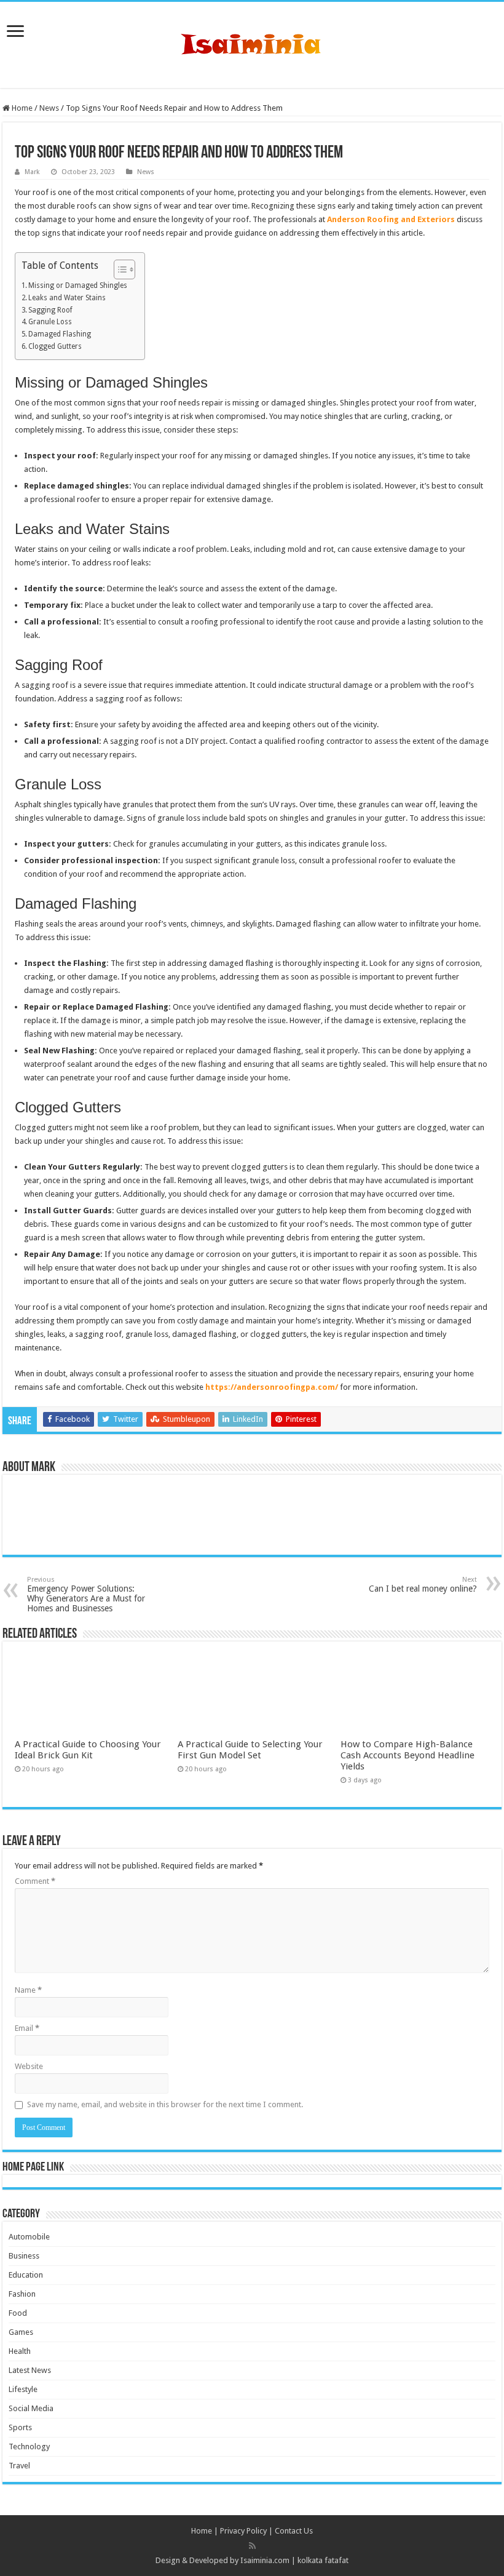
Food (18, 2313)
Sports (20, 2427)
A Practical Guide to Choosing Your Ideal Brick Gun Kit (88, 1750)
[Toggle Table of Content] (118, 269)
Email (27, 2028)
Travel (19, 2466)
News (49, 108)
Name (28, 1990)
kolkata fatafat (323, 2560)
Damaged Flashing (60, 334)
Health (20, 2351)
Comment (35, 1881)
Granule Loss (50, 322)
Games (21, 2332)
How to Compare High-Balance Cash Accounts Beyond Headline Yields (408, 1755)
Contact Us (294, 2531)
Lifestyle (23, 2389)
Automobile (29, 2237)
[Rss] (252, 2546)
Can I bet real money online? (423, 1585)
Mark (32, 172)
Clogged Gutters (55, 346)
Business (24, 2256)
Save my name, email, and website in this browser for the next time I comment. (165, 2104)
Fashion (22, 2294)
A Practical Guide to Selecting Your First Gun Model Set (250, 1750)
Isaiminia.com (265, 2560)
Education (26, 2275)
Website (29, 2066)
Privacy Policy (243, 2531)
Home (21, 108)
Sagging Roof (50, 310)
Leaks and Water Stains (67, 298)
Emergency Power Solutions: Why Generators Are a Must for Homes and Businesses (86, 1594)
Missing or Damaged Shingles (78, 285)
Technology (29, 2446)
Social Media (31, 2408)
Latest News (30, 2370)
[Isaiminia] (252, 42)
